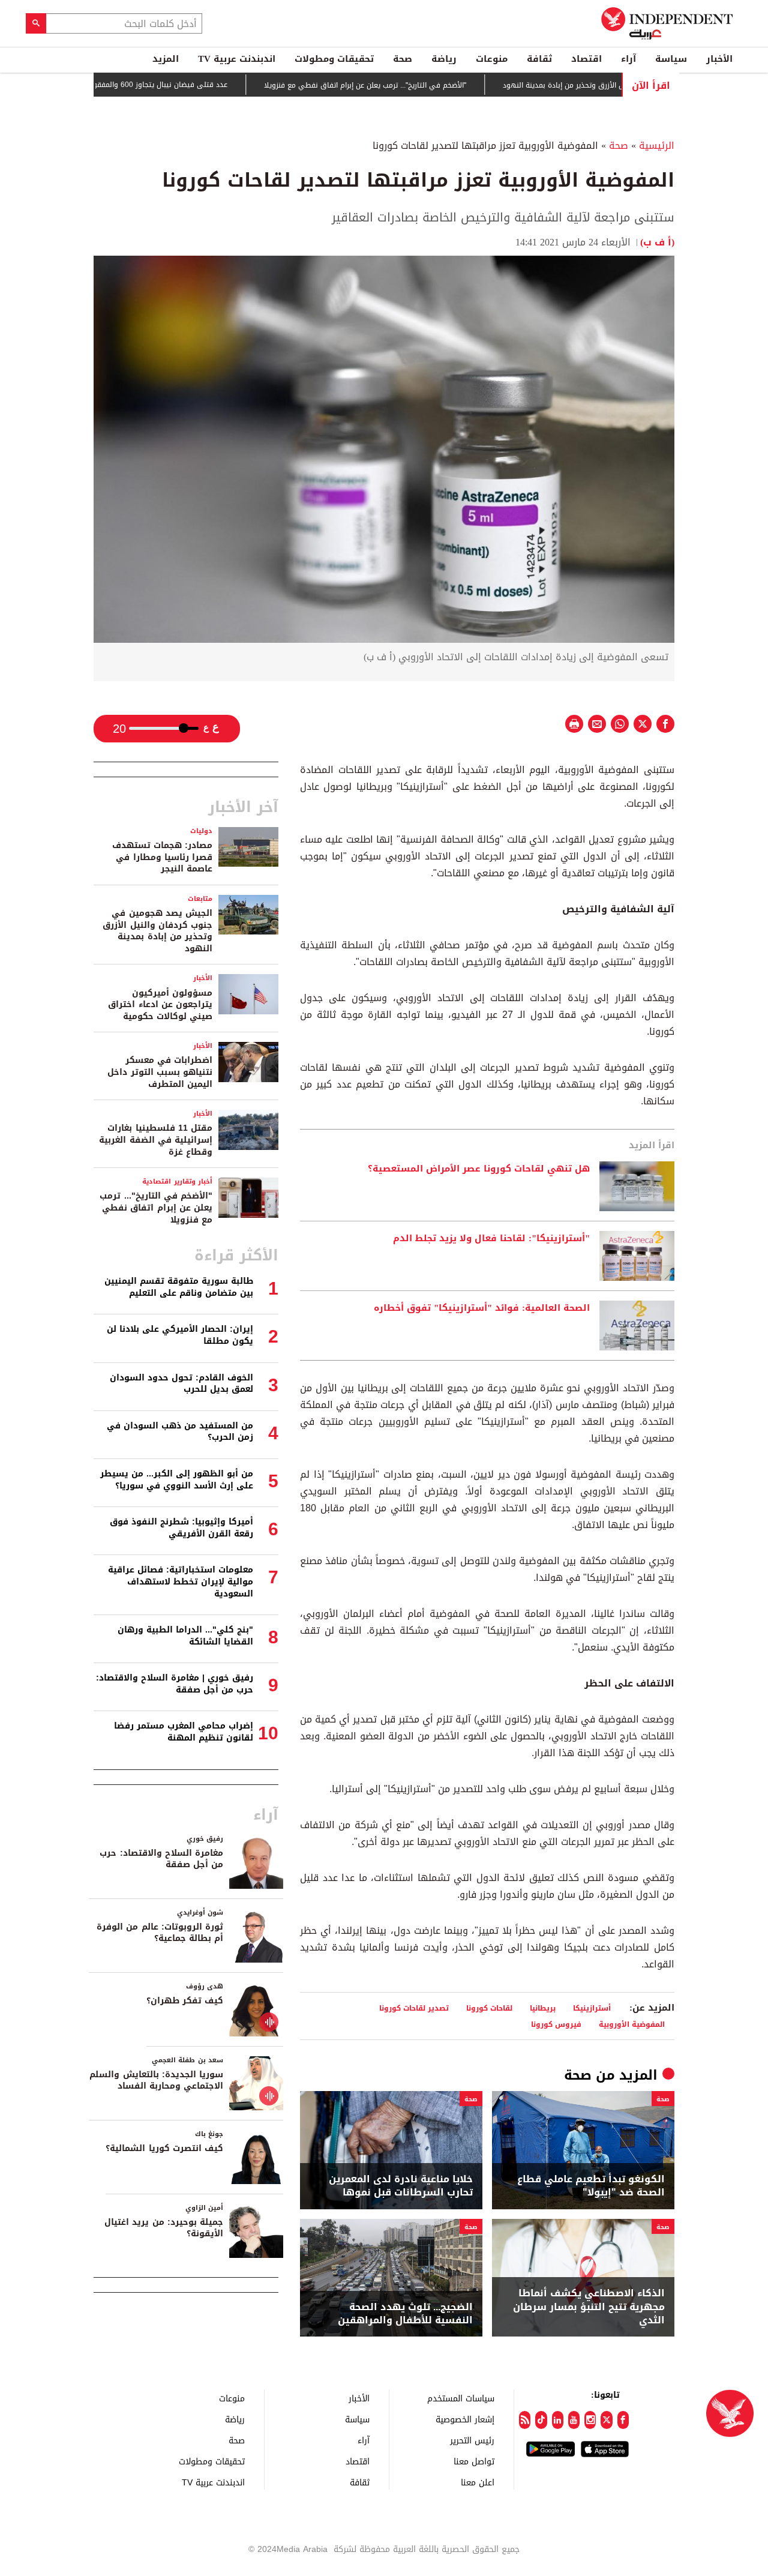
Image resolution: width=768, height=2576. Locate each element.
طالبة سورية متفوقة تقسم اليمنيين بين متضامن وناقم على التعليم (179, 1287)
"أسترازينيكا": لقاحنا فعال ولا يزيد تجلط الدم (491, 1239)
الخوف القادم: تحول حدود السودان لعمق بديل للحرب (181, 1384)
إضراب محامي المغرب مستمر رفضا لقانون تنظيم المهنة (184, 1732)
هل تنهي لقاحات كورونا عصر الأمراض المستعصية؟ (479, 1169)
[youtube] (574, 2420)
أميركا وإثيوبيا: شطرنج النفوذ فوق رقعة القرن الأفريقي (181, 1528)
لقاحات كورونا (489, 2008)
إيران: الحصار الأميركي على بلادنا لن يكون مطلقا (180, 1335)
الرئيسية (657, 146)
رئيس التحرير (472, 2440)
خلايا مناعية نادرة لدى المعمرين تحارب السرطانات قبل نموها (401, 2186)
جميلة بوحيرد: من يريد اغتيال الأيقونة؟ (164, 2228)
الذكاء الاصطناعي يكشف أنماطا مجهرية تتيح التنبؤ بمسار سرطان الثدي (589, 2307)
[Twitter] (606, 2420)
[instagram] (590, 2420)
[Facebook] (623, 2420)
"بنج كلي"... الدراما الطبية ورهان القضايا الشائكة (185, 1636)
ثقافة (539, 59)
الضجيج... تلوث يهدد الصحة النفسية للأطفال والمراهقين (405, 2314)
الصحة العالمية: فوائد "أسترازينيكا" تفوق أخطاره (482, 1308)
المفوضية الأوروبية (632, 2024)
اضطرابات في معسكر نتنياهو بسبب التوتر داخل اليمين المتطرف (160, 1072)
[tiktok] (541, 2420)
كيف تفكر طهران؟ (185, 2001)
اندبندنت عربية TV (237, 59)
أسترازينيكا (592, 2008)
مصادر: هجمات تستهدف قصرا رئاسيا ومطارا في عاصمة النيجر (162, 857)
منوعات (492, 59)
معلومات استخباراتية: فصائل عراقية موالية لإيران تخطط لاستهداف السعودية (181, 1581)
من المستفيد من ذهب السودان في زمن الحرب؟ (180, 1432)
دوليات (201, 831)
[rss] (525, 2420)
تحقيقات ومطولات (334, 59)
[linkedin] (558, 2420)
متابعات (200, 899)
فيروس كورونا (556, 2024)
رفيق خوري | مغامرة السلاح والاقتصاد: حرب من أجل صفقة (175, 1684)
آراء (628, 59)
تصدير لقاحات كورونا (414, 2008)
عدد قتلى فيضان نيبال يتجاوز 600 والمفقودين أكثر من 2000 (182, 85)
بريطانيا (543, 2008)
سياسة (671, 59)
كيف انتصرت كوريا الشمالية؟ (164, 2148)
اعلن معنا (478, 2482)
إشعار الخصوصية (465, 2419)
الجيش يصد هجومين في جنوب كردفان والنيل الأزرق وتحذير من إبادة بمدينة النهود (157, 931)
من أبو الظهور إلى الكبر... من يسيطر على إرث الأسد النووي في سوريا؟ (177, 1480)
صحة (403, 59)
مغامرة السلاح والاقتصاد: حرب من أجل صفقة (161, 1859)
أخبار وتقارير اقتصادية (177, 1181)
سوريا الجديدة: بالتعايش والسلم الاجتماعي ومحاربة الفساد (156, 2081)
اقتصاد (586, 59)
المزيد (166, 59)
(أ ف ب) (657, 242)
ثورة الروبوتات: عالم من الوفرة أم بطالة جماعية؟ (160, 1933)
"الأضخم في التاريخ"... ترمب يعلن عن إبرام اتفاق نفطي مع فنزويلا (414, 85)
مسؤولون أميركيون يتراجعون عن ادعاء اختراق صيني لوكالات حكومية (160, 1005)
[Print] (574, 724)
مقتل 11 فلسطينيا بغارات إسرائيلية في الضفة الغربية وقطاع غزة (156, 1140)
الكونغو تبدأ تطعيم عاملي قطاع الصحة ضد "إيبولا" (591, 2186)
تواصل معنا (474, 2461)
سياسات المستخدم (461, 2398)
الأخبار (719, 59)
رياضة (444, 59)
